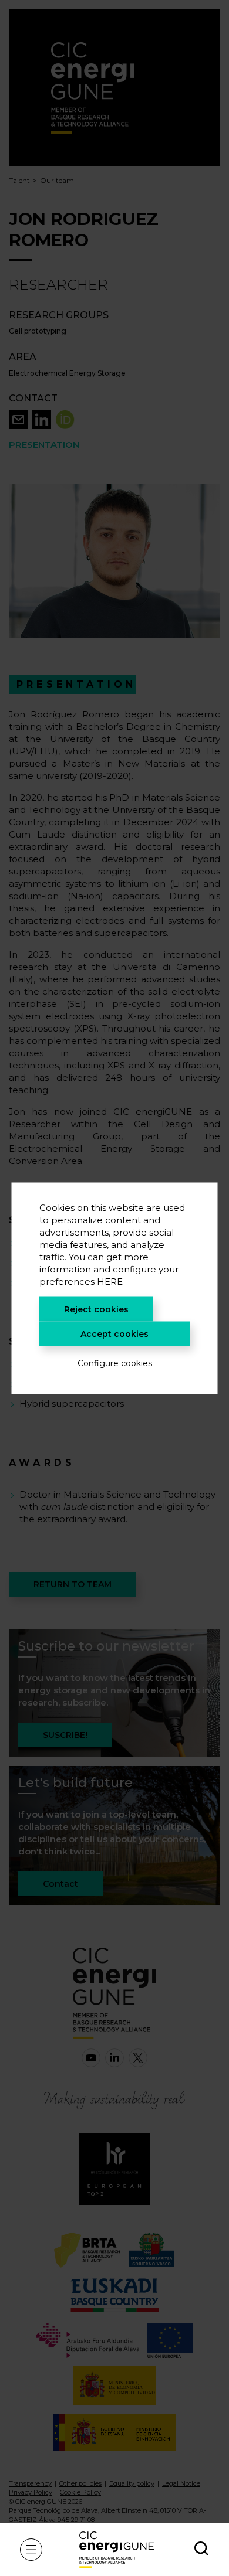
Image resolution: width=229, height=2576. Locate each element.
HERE (110, 1281)
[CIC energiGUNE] (117, 2549)
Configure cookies (115, 1363)
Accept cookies (114, 1333)
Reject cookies (96, 1309)
